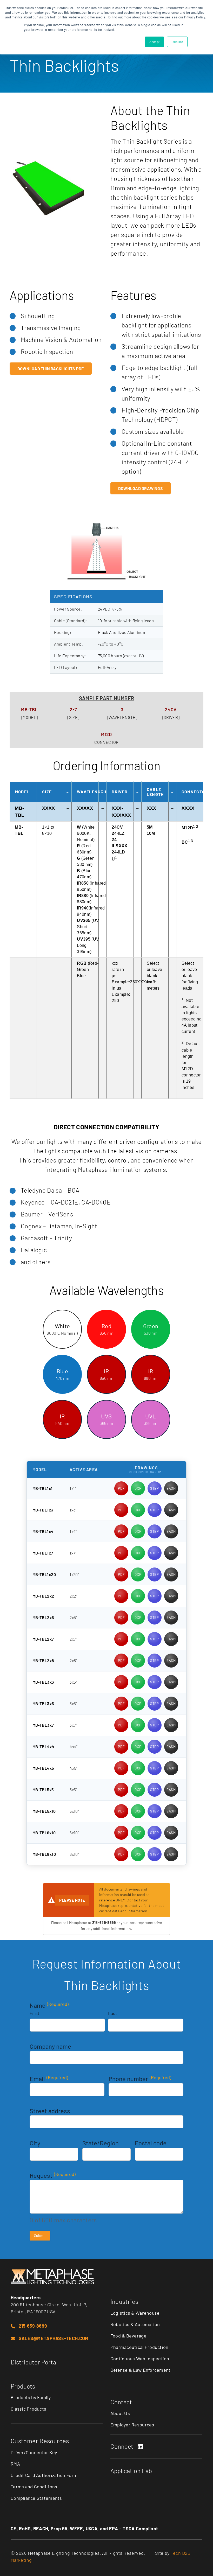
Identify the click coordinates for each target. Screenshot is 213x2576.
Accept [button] (154, 42)
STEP (155, 1488)
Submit (40, 2235)
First (35, 2013)
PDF (121, 1488)
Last (113, 2013)
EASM (171, 1488)
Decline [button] (177, 42)
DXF (138, 1488)
